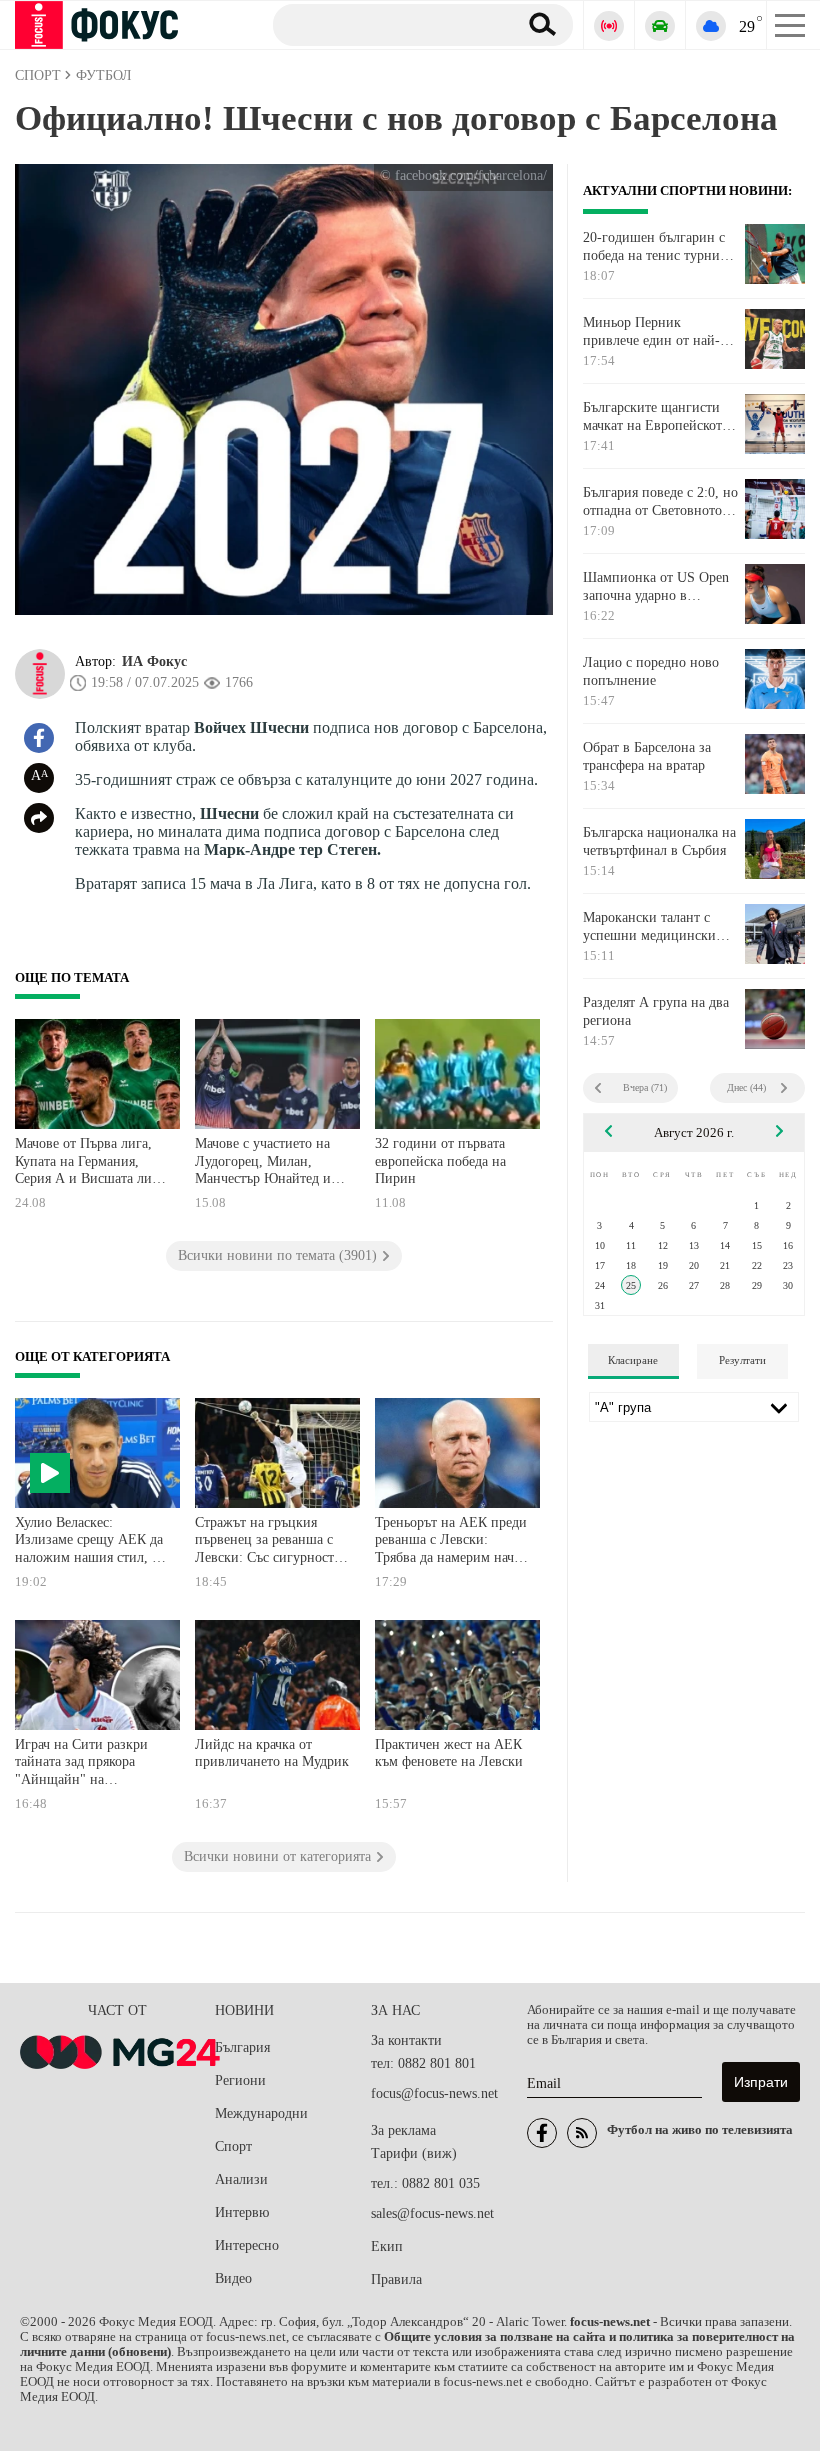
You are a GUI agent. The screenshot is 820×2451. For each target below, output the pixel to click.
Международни (261, 2113)
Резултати (742, 1360)
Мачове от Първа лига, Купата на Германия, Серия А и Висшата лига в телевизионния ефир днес (89, 1163)
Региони (240, 2080)
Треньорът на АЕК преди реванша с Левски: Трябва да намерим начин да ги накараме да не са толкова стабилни (452, 1542)
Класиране (633, 1360)
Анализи (241, 2179)
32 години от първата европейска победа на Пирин (440, 1161)
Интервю (242, 2212)
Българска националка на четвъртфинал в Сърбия (659, 841)
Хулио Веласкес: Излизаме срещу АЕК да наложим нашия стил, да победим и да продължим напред (92, 1542)
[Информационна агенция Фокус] (542, 2133)
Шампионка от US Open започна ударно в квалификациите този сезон (656, 587)
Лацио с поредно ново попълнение (651, 671)
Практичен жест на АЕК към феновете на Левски (449, 1753)
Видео (233, 2278)
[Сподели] (39, 818)
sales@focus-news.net (432, 2213)
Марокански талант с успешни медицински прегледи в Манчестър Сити (650, 927)
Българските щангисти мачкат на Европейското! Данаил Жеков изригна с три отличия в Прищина (658, 417)
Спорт (233, 2146)
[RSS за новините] (582, 2133)
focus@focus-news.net (434, 2093)
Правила (396, 2279)
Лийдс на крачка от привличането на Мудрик (272, 1753)
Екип (387, 2246)
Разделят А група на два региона (656, 1011)
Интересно (247, 2245)
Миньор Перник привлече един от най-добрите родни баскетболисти (651, 332)
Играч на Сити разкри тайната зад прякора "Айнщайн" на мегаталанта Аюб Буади (86, 1764)
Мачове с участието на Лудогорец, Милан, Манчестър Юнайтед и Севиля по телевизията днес (264, 1163)
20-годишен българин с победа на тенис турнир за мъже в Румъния (655, 247)
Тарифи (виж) (414, 2153)
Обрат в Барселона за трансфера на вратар (647, 756)
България (242, 2047)
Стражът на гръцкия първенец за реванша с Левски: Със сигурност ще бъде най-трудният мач (264, 1542)
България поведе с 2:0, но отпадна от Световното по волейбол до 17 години (660, 502)
